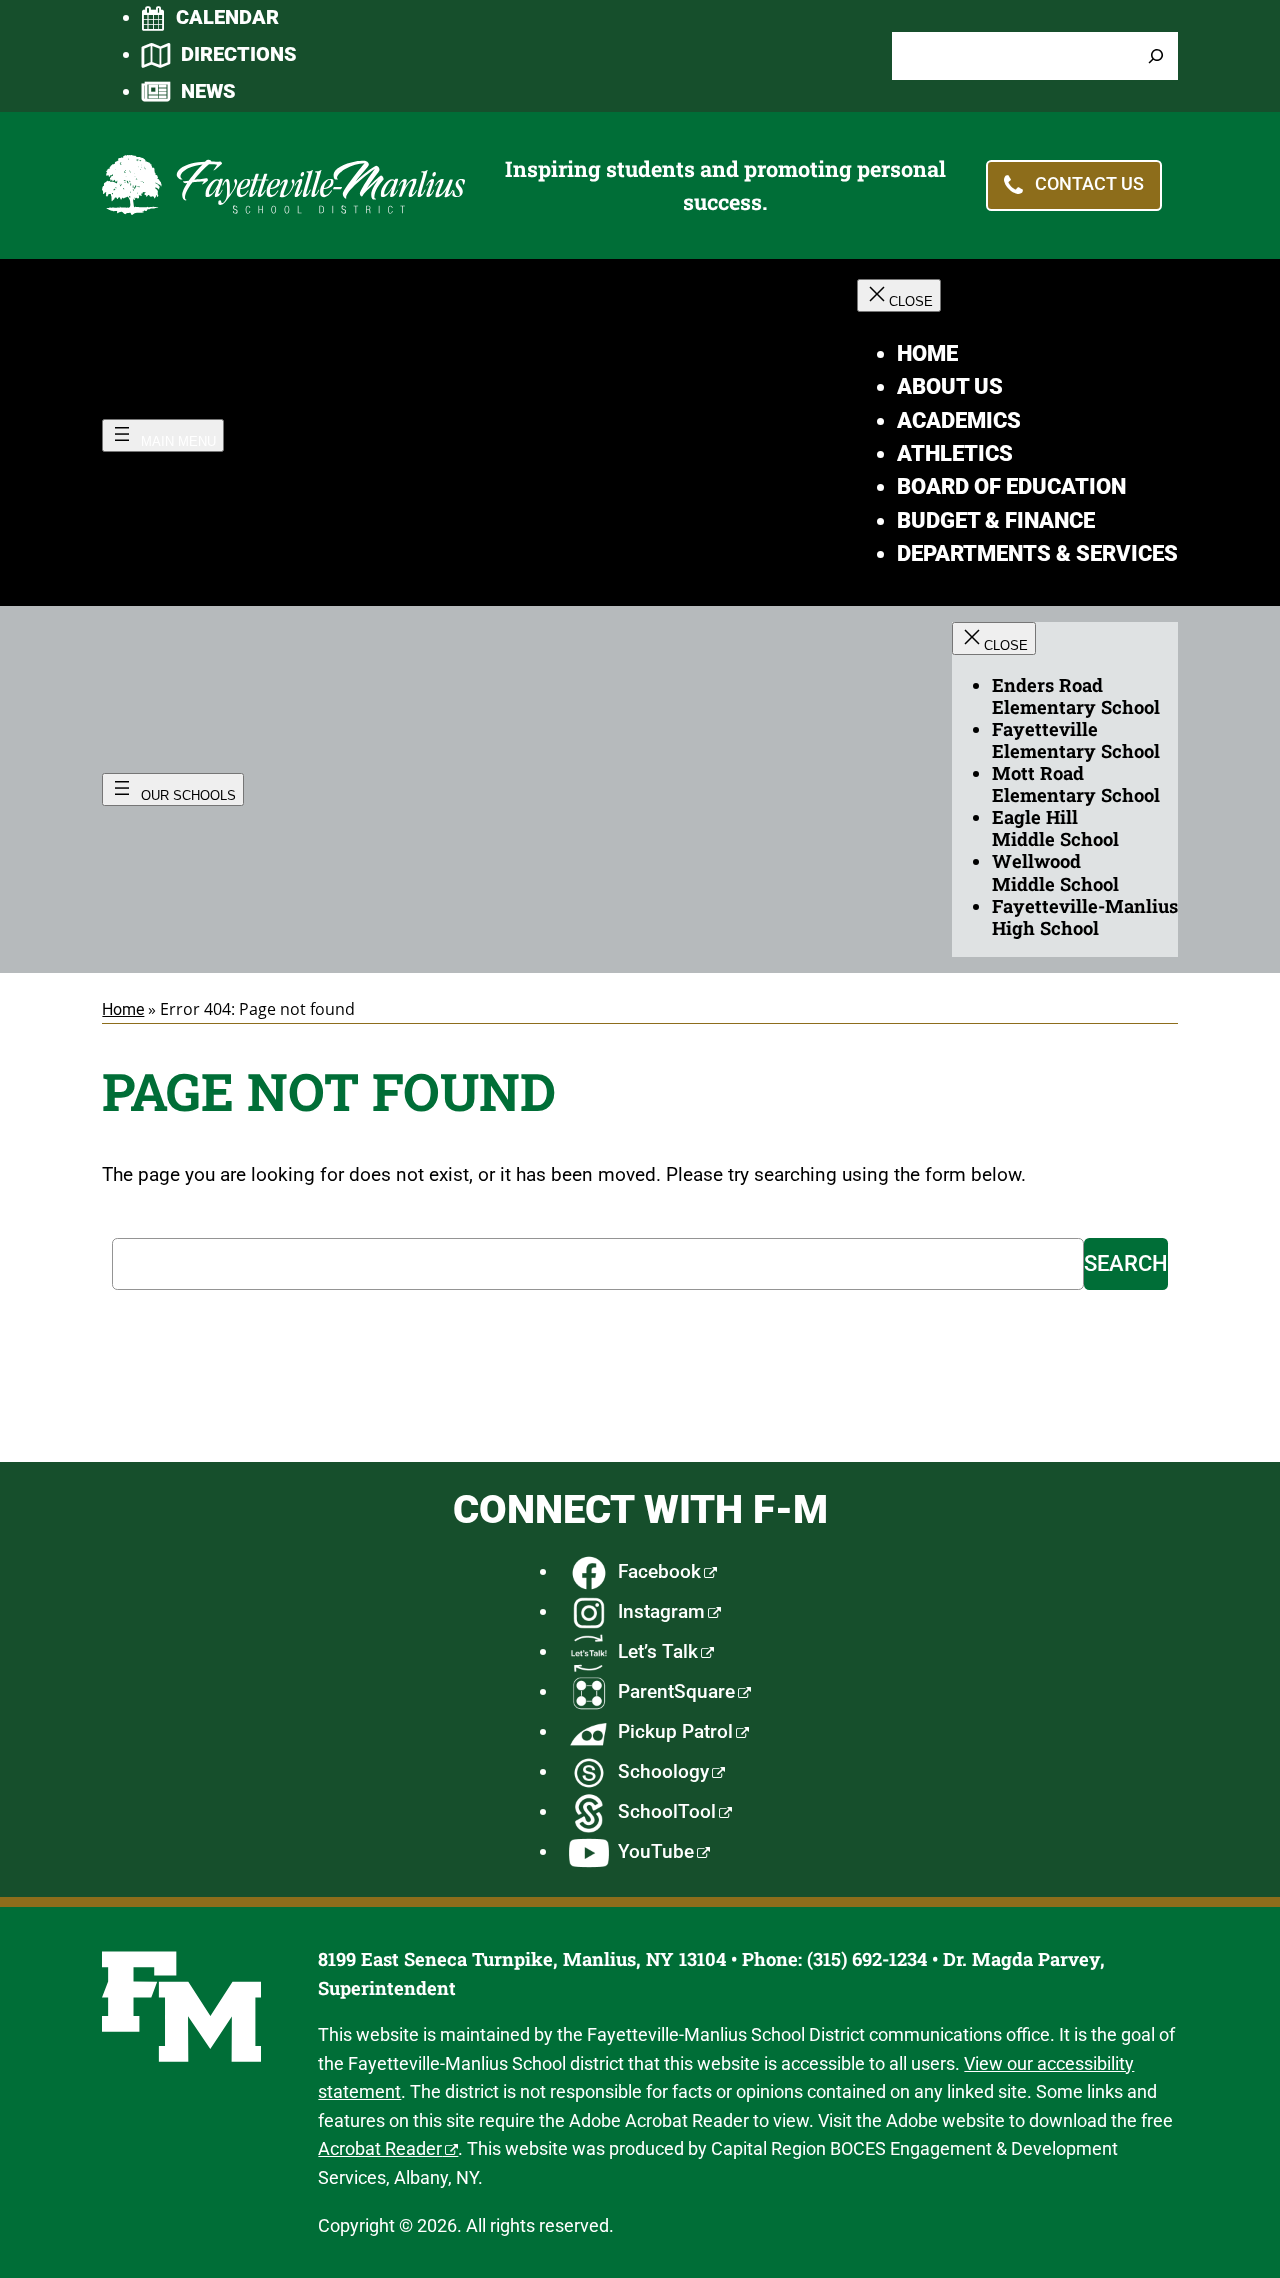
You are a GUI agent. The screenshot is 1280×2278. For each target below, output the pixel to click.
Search (1126, 1263)
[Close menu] (899, 295)
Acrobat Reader (380, 2148)
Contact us (1089, 184)
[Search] (1156, 56)
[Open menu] (163, 435)
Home (123, 1009)
